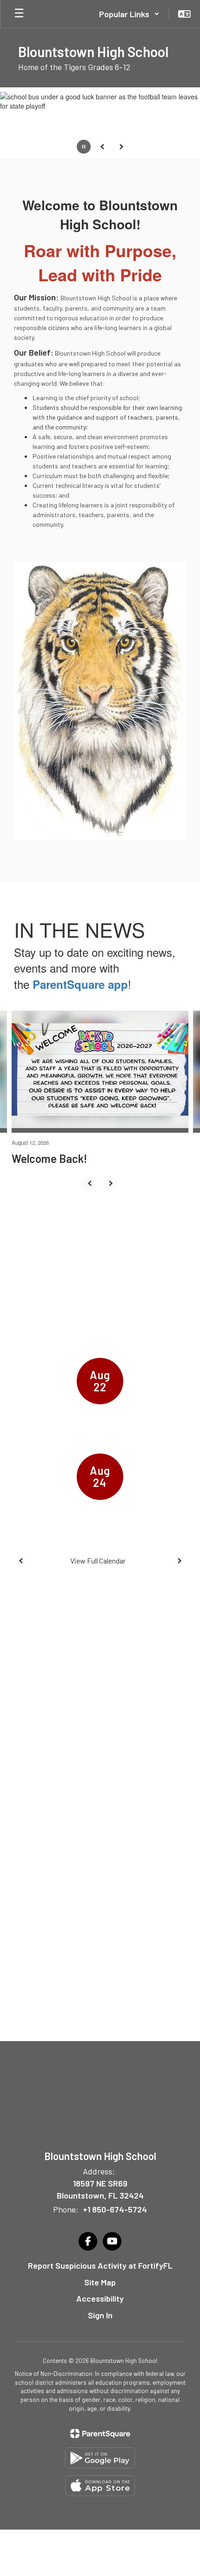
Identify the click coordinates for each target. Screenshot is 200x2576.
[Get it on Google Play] (100, 2458)
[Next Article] (110, 1183)
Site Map (100, 2282)
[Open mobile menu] (19, 14)
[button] (129, 14)
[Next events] (179, 1561)
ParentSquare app (80, 984)
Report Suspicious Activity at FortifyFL (100, 2265)
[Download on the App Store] (100, 2486)
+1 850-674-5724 (115, 2209)
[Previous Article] (90, 1183)
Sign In (100, 2315)
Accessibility (100, 2298)
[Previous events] (21, 1561)
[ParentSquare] (100, 2433)
